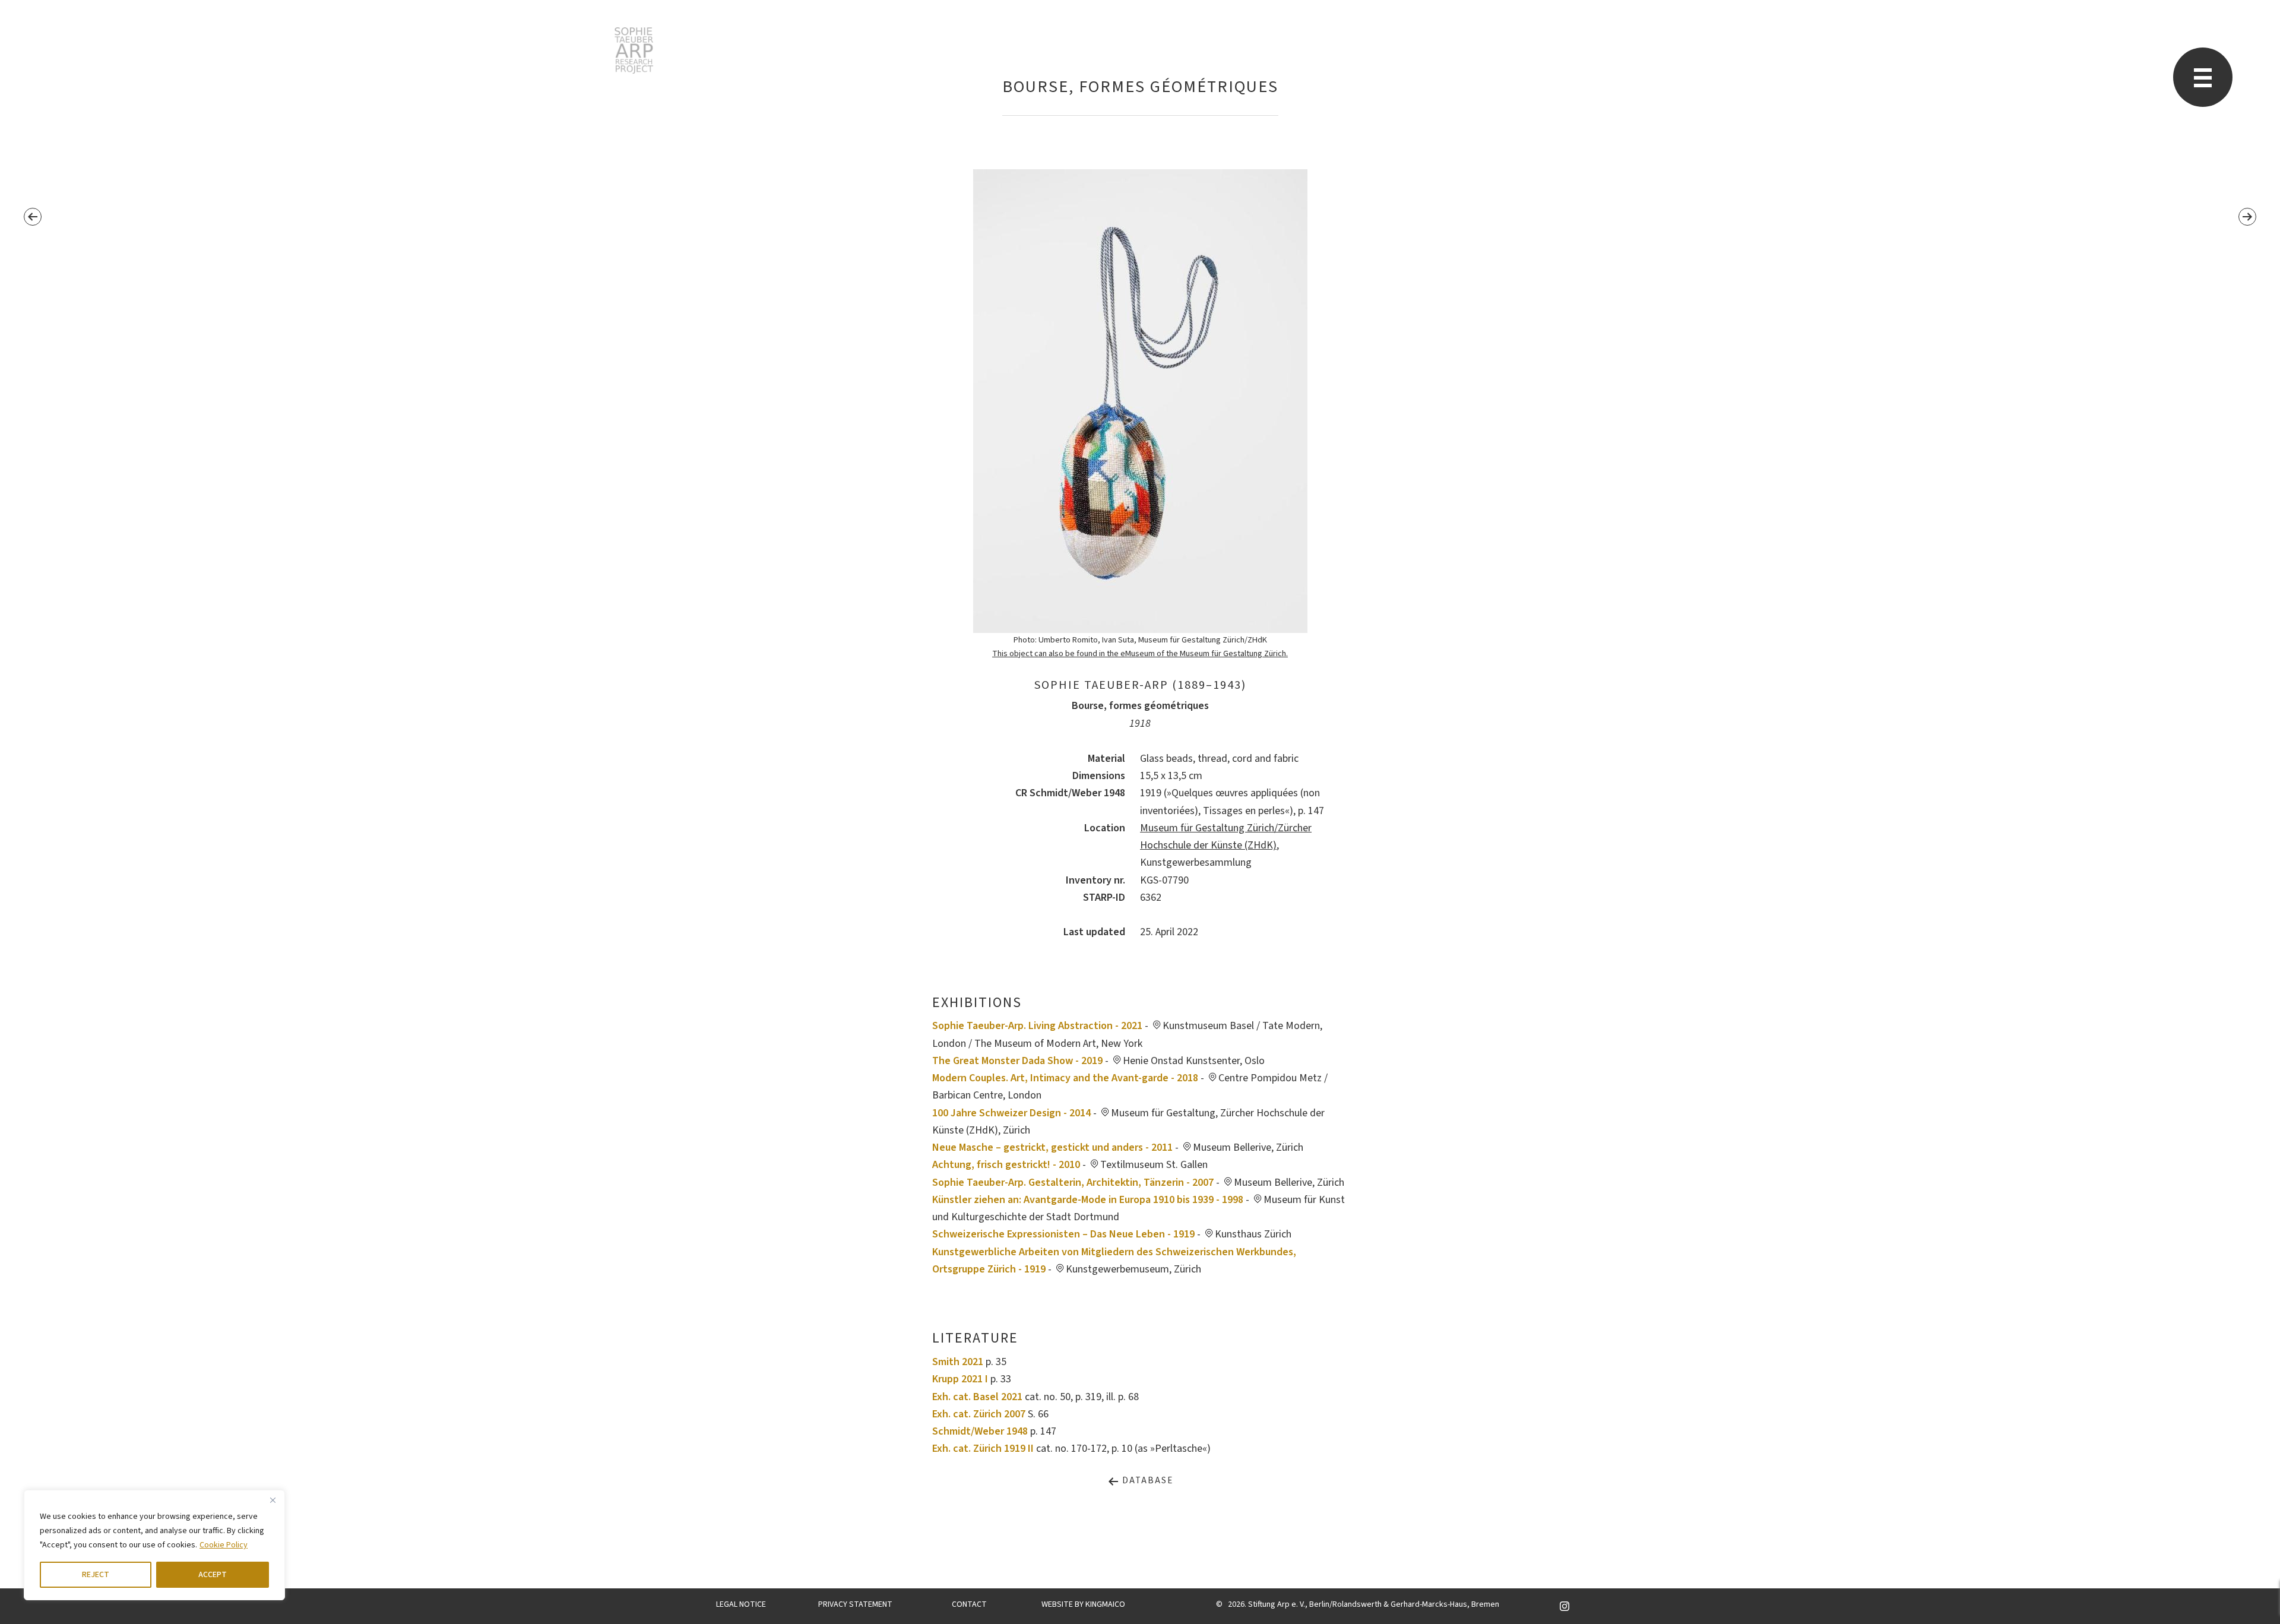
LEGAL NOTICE (741, 1604)
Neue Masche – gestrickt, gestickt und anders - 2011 (1052, 1147)
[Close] (273, 1500)
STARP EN (634, 50)
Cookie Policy (224, 1545)
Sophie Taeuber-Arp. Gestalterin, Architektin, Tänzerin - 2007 (1073, 1183)
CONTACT (969, 1604)
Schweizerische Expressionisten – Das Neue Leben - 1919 (1063, 1234)
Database (1146, 1481)
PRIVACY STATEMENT (855, 1604)
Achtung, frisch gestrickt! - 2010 (1006, 1165)
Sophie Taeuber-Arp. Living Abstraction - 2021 (1037, 1026)
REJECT (96, 1575)
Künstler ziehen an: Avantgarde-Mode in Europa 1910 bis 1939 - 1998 (1088, 1200)
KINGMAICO (1105, 1604)
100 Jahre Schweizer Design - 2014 (1011, 1113)
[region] (154, 1545)
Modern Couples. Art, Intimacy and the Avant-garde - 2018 (1065, 1078)
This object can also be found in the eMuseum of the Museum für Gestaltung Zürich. (1140, 653)
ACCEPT (213, 1575)
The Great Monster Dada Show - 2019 (1017, 1061)
